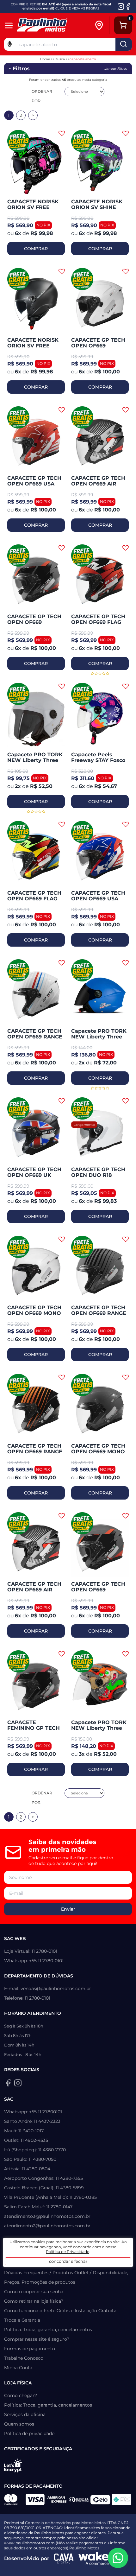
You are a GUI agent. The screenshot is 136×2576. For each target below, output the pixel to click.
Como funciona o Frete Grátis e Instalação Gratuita (60, 2311)
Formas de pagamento (30, 2349)
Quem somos (19, 2424)
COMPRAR (36, 249)
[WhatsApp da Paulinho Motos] (118, 2558)
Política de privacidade (29, 2433)
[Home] (52, 25)
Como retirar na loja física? (34, 2301)
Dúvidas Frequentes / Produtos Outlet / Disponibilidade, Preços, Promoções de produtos (66, 2277)
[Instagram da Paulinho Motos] (121, 6)
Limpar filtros (116, 69)
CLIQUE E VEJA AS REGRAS (77, 8)
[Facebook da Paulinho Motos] (128, 6)
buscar (124, 44)
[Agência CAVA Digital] (64, 2559)
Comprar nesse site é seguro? (37, 2339)
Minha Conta (18, 2368)
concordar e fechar (68, 2261)
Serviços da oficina (25, 2414)
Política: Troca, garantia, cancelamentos (48, 2330)
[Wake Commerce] (94, 2559)
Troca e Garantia (22, 2320)
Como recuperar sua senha (34, 2292)
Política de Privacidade (68, 2252)
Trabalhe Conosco (24, 2358)
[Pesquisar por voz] (10, 44)
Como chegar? (21, 2395)
